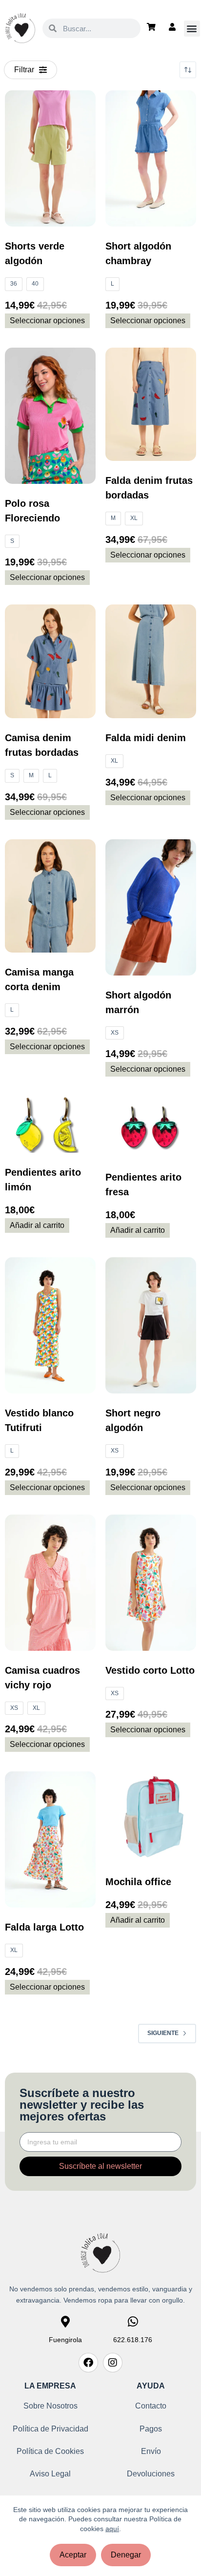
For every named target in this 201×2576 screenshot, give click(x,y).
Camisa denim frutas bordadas (42, 745)
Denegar (126, 2555)
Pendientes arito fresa (143, 1184)
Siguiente (163, 2033)
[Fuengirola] (65, 2322)
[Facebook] (88, 2363)
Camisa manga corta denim (39, 979)
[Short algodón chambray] (151, 158)
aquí (112, 2529)
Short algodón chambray (138, 253)
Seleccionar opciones (47, 321)
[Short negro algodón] (151, 1325)
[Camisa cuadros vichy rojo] (50, 1583)
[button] (192, 29)
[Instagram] (113, 2363)
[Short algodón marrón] (151, 907)
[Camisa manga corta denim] (50, 896)
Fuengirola (65, 2340)
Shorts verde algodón (35, 253)
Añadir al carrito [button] (37, 1225)
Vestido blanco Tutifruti (39, 1420)
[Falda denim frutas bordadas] (151, 405)
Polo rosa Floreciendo (32, 511)
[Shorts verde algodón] (50, 158)
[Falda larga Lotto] (50, 1839)
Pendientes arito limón (43, 1180)
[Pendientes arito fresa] (151, 1127)
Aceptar (73, 2555)
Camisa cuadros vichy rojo (42, 1678)
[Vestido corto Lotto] (151, 1583)
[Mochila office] (151, 1817)
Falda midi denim (146, 738)
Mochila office (138, 1882)
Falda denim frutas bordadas (149, 488)
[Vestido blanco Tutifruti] (50, 1325)
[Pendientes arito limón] (50, 1124)
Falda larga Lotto (44, 1927)
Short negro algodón (133, 1420)
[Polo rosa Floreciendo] (50, 416)
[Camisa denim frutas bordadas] (50, 661)
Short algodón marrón (138, 1002)
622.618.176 (133, 2340)
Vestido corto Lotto (150, 1670)
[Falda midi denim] (151, 661)
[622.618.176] (133, 2322)
